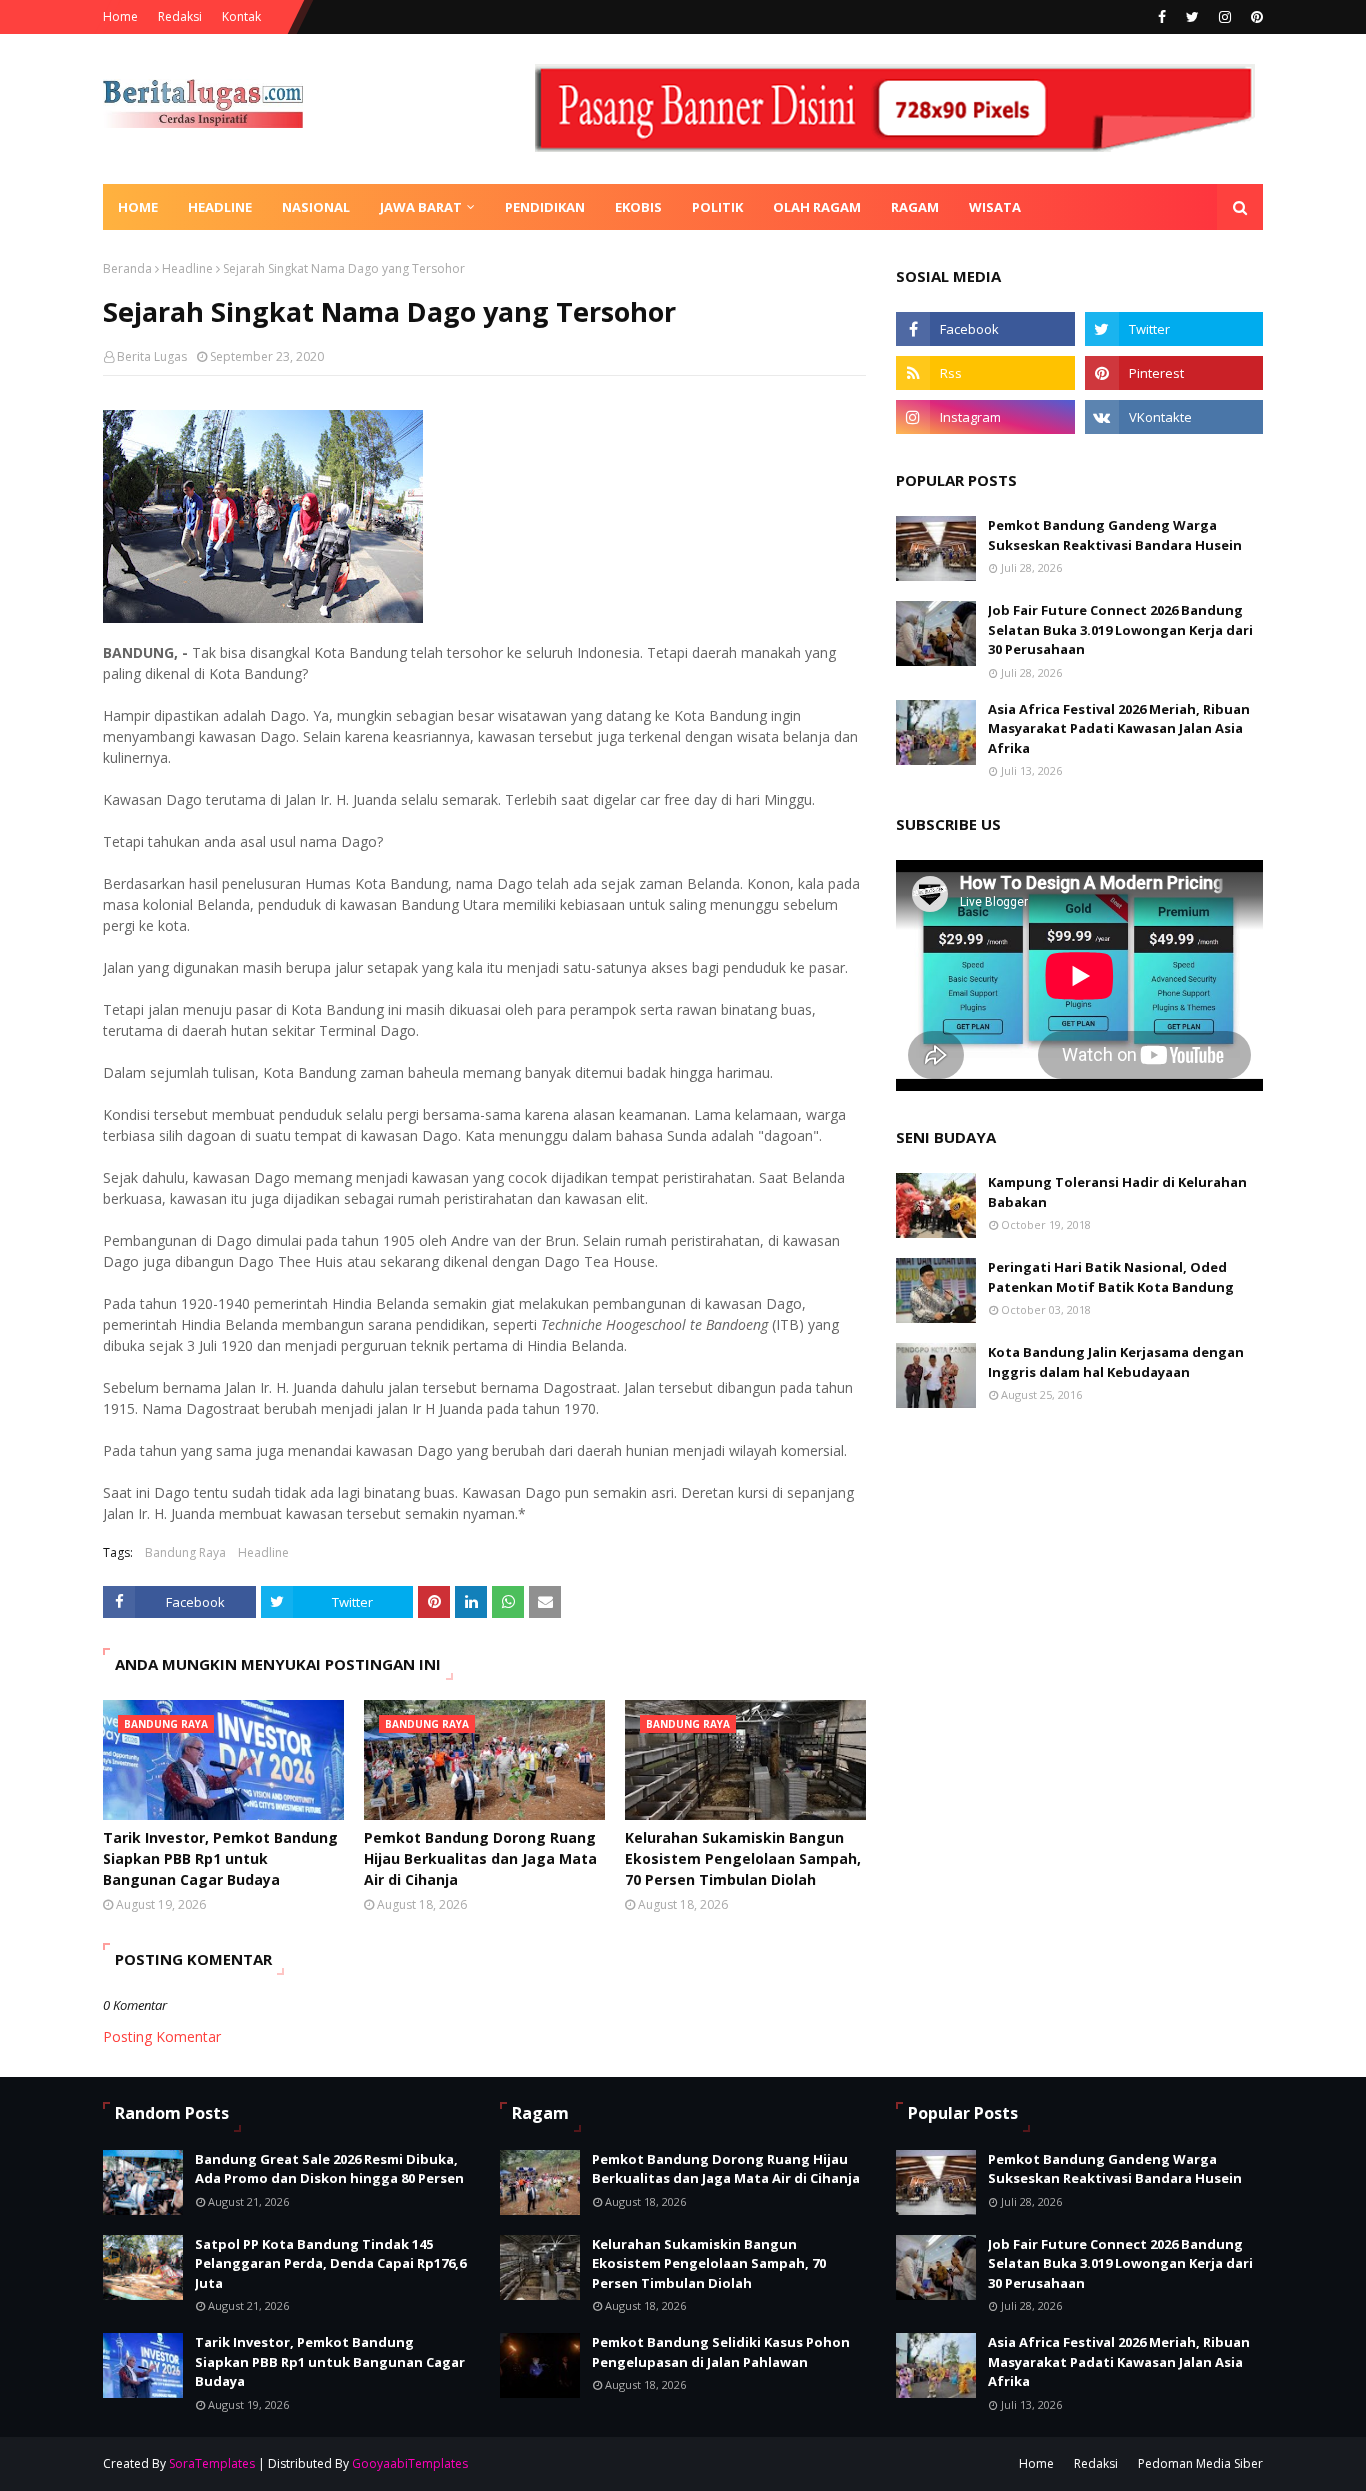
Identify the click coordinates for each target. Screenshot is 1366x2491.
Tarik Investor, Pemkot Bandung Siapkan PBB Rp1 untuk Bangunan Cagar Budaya (220, 1858)
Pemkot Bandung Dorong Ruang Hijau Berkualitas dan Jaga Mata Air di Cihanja (480, 1858)
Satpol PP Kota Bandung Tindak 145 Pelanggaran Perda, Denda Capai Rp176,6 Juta (330, 2263)
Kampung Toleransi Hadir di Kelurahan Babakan (1117, 1192)
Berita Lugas (152, 356)
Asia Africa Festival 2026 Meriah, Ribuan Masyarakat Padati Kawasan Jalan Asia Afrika (1119, 728)
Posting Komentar (162, 2036)
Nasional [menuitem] (316, 207)
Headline (187, 268)
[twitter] (1192, 17)
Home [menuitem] (138, 207)
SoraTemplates (212, 2463)
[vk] (1174, 417)
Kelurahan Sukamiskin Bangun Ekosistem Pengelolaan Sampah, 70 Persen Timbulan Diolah (743, 1858)
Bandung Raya (185, 1552)
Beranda (127, 268)
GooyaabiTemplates (410, 2463)
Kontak (241, 16)
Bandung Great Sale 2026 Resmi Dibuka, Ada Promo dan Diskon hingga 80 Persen (329, 2169)
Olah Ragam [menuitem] (817, 207)
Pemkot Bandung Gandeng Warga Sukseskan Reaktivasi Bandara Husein (1115, 535)
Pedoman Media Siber (1200, 2463)
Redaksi (180, 16)
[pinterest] (1254, 17)
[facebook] (1162, 17)
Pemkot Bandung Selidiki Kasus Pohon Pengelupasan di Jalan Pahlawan (721, 2352)
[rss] (985, 373)
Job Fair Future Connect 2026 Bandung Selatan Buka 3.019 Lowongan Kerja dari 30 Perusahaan (1120, 629)
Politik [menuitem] (717, 207)
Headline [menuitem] (220, 207)
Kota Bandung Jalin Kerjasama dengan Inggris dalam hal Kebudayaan (1116, 1362)
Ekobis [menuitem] (638, 207)
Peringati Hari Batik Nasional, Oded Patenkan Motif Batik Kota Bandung (1111, 1277)
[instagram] (1225, 17)
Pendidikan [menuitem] (545, 207)
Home (120, 16)
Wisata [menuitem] (995, 207)
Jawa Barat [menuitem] (421, 207)
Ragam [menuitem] (915, 207)
